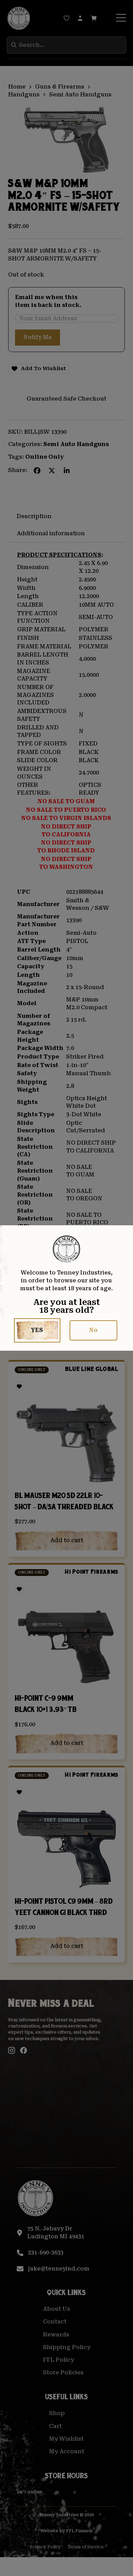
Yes (37, 1330)
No (93, 1330)
